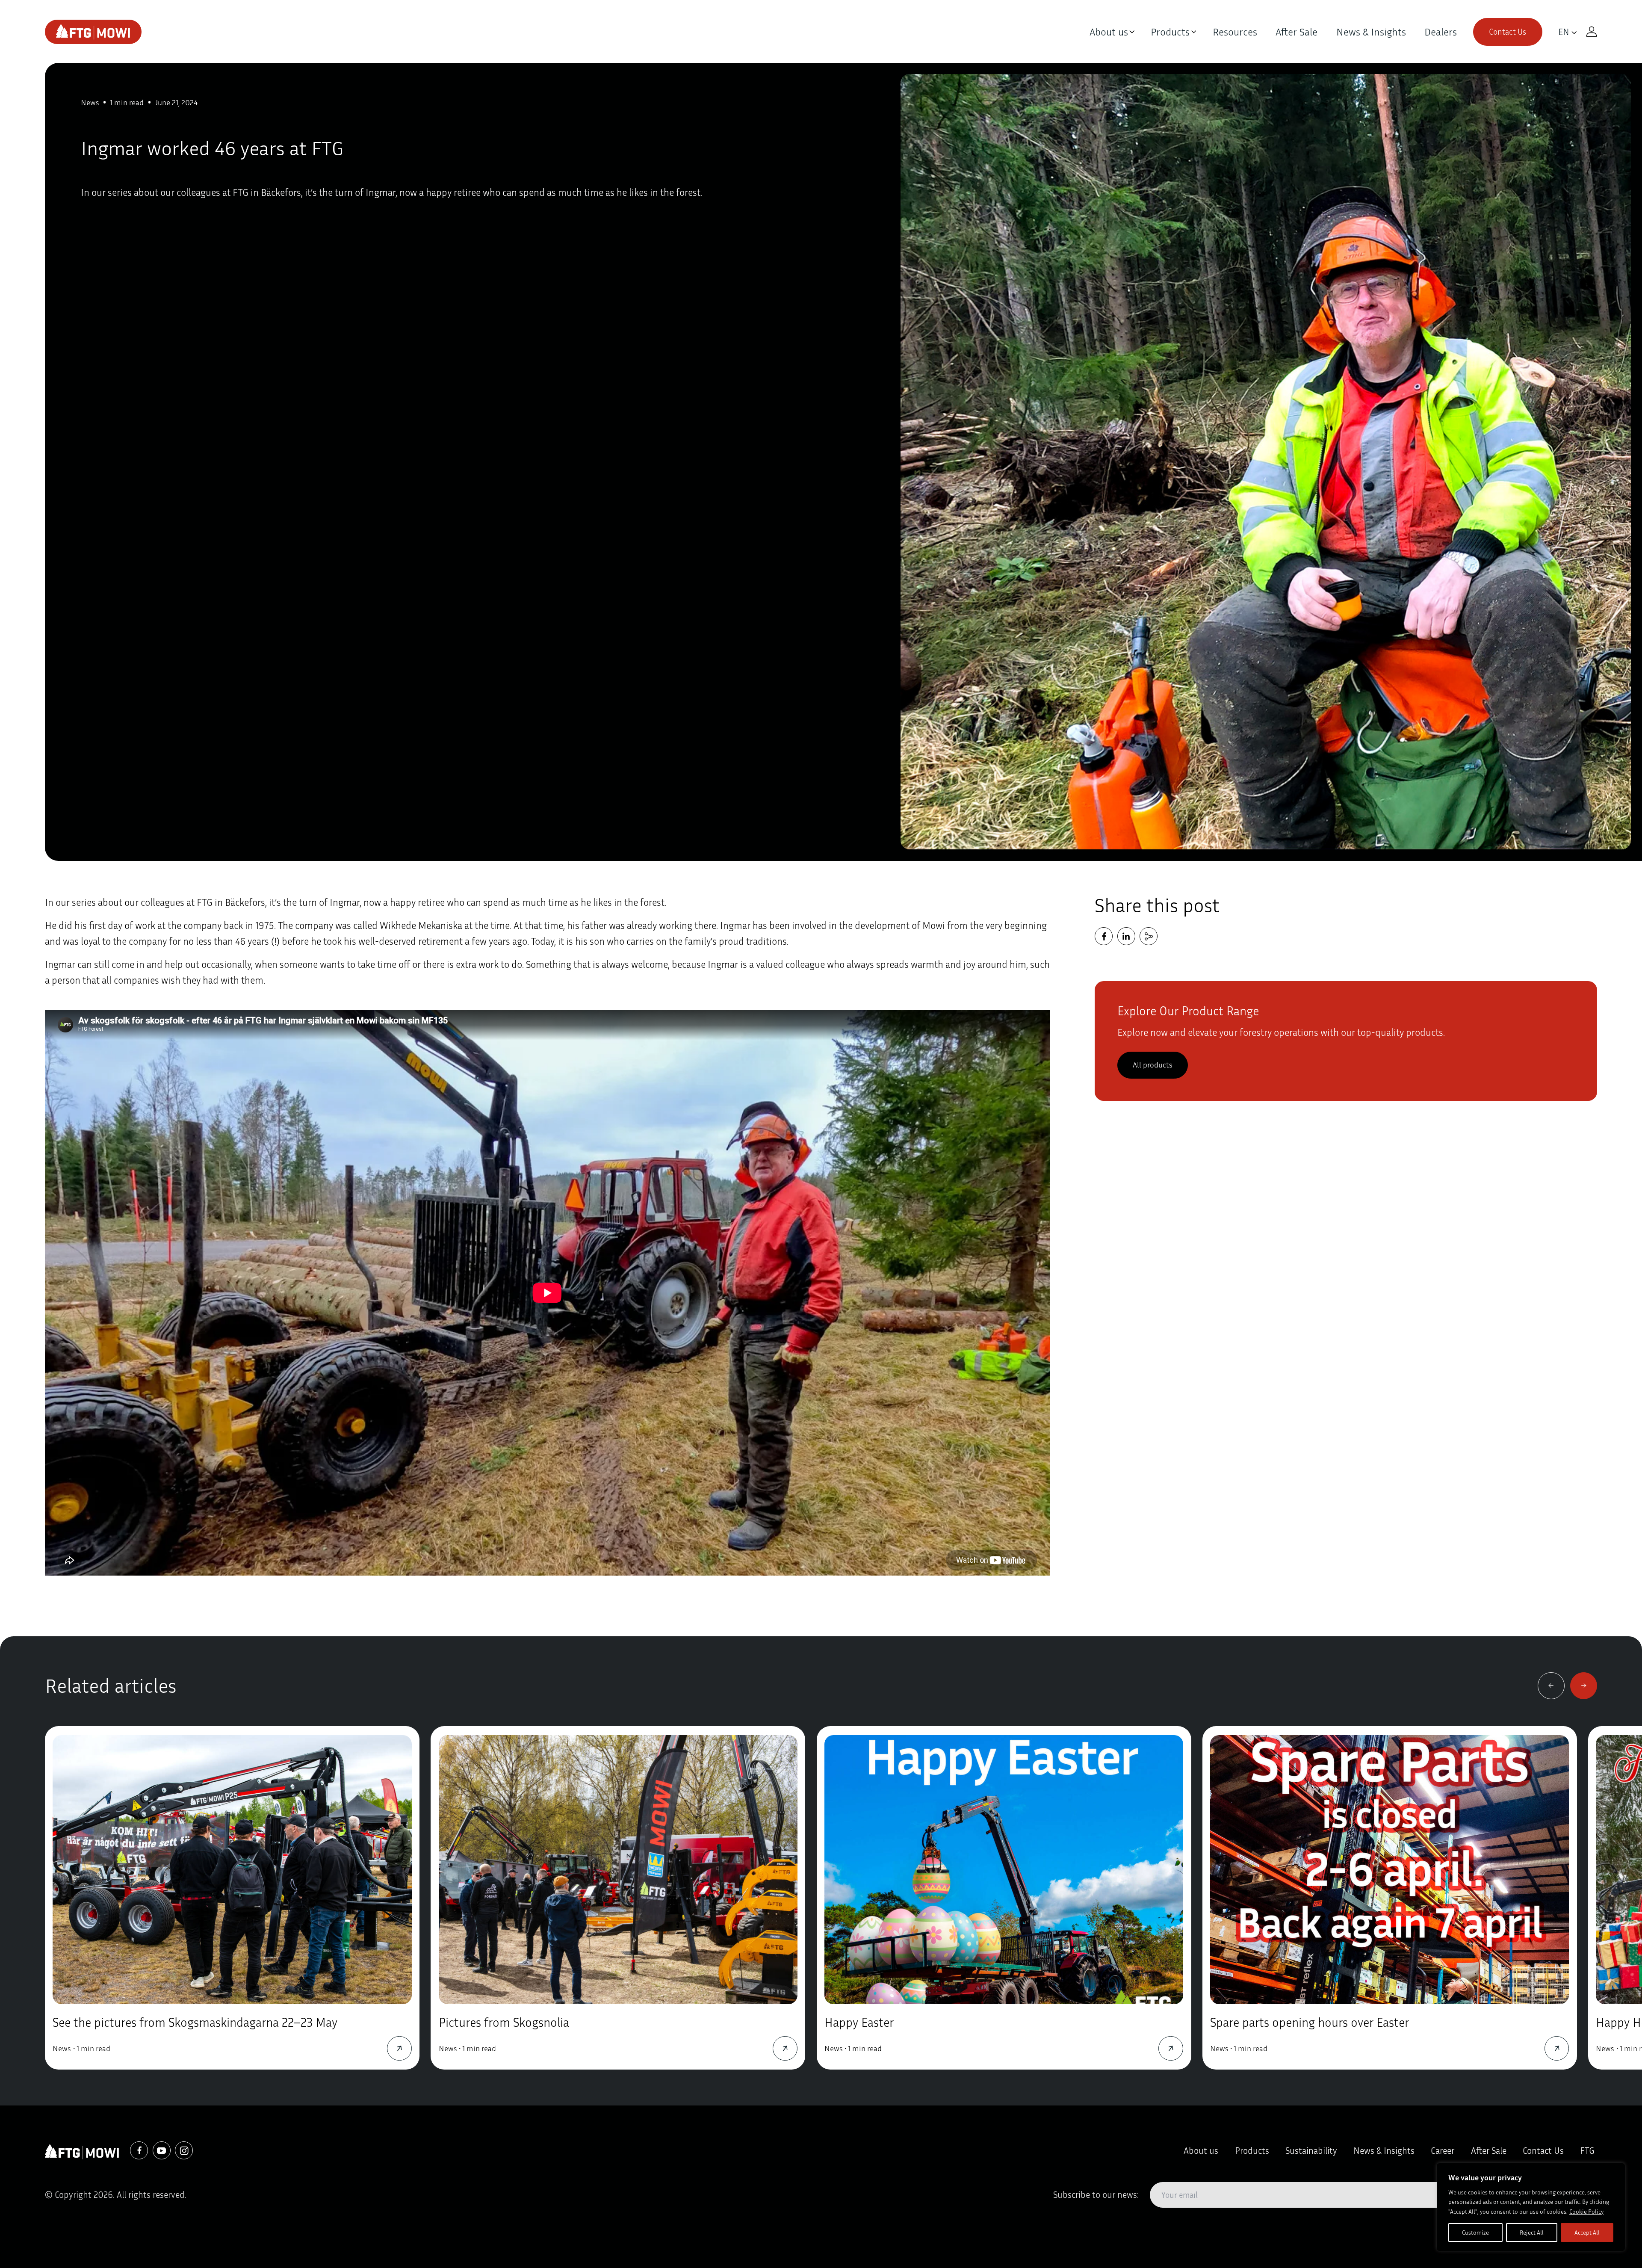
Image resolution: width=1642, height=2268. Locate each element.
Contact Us (1508, 32)
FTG (1587, 2151)
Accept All (1587, 2232)
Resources (1235, 32)
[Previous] (1551, 1686)
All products (1152, 1065)
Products (1170, 32)
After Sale (1296, 32)
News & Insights (1371, 32)
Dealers (1441, 32)
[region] (1531, 2207)
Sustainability (1311, 2151)
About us (1109, 32)
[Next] (1584, 1686)
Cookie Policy (1586, 2211)
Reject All (1532, 2232)
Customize (1475, 2232)
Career (1443, 2151)
